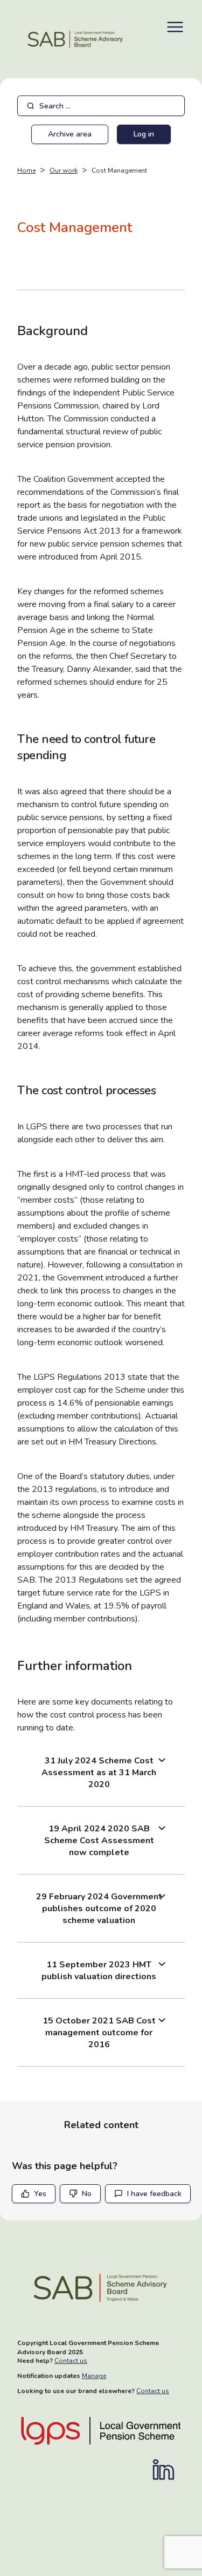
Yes (40, 2194)
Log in (144, 134)
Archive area (70, 134)
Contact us (71, 2361)
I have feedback (154, 2194)
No (87, 2194)
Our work (64, 171)
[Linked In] (169, 2470)
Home (26, 171)
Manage (94, 2376)
